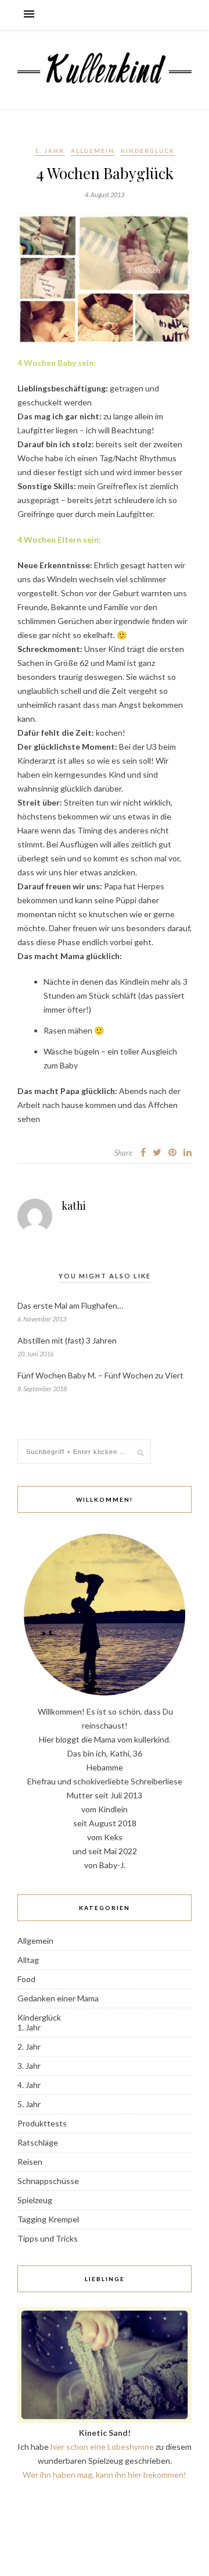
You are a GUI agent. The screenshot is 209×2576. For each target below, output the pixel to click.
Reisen (30, 2162)
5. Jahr (29, 2104)
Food (26, 1979)
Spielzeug (35, 2200)
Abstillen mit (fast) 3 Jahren (67, 1340)
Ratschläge (38, 2142)
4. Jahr (29, 2085)
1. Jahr (50, 151)
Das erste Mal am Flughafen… (70, 1305)
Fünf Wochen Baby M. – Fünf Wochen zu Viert (100, 1375)
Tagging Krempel (48, 2219)
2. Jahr (29, 2046)
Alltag (28, 1960)
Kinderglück (148, 151)
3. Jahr (29, 2066)
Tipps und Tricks (48, 2238)
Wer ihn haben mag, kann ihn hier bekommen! (105, 2475)
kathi (74, 1206)
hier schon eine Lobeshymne (102, 2447)
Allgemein (93, 151)
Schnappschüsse (48, 2181)
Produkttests (42, 2123)
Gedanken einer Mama (58, 1998)
